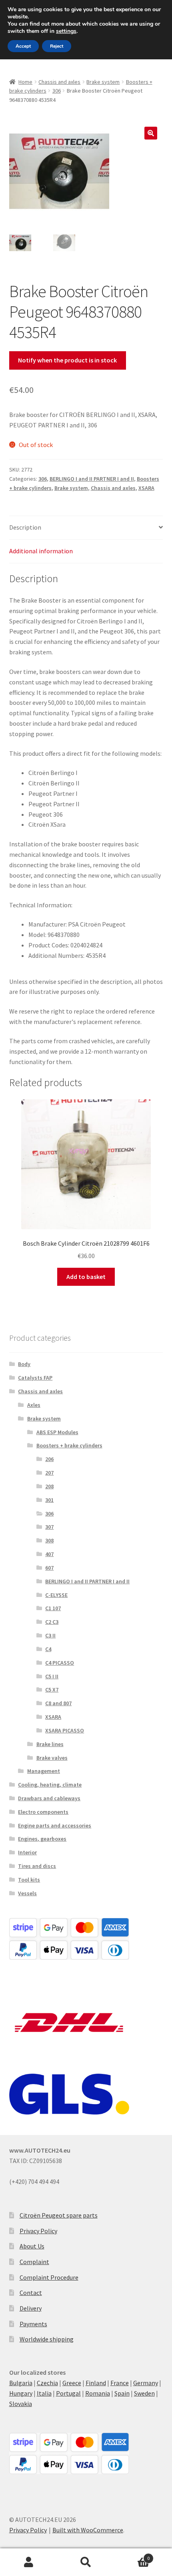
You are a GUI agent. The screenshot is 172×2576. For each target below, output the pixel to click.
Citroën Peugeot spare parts (59, 2215)
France (120, 2383)
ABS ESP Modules (57, 1432)
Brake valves (52, 1758)
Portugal (68, 2393)
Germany (146, 2383)
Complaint (34, 2262)
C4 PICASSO (60, 1663)
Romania (98, 2393)
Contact (31, 2293)
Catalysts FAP (35, 1378)
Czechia (47, 2383)
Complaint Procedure (49, 2277)
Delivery (31, 2308)
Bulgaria (21, 2383)
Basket (132, 2555)
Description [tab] (25, 527)
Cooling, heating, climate (50, 1785)
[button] (151, 133)
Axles (34, 1405)
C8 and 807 (58, 1703)
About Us (32, 2246)
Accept (23, 46)
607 (49, 1568)
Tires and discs (37, 1866)
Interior (27, 1852)
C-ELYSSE (56, 1595)
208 (49, 1486)
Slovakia (21, 2404)
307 (49, 1527)
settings (66, 31)
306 (57, 91)
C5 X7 (52, 1690)
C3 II (50, 1635)
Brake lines (50, 1744)
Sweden (144, 2393)
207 (49, 1473)
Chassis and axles (59, 82)
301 (49, 1500)
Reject (57, 46)
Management (44, 1771)
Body (24, 1364)
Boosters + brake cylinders (69, 1445)
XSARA (146, 488)
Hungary (21, 2393)
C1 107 (53, 1608)
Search (86, 2562)
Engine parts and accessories (55, 1825)
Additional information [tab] (41, 551)
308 (49, 1540)
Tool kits (29, 1880)
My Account (29, 2562)
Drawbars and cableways (49, 1798)
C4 (48, 1649)
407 (49, 1554)
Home (25, 82)
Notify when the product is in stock (67, 360)
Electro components (43, 1812)
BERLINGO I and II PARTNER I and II (92, 479)
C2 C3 (52, 1622)
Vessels (27, 1893)
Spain (122, 2393)
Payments (33, 2324)
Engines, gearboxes (42, 1839)
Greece (72, 2383)
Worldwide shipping (47, 2339)
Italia (44, 2393)
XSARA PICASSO (65, 1730)
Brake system (103, 82)
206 (49, 1459)
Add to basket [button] (86, 1277)
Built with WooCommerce (88, 2530)
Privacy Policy (38, 2231)
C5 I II (52, 1676)
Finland (96, 2383)
